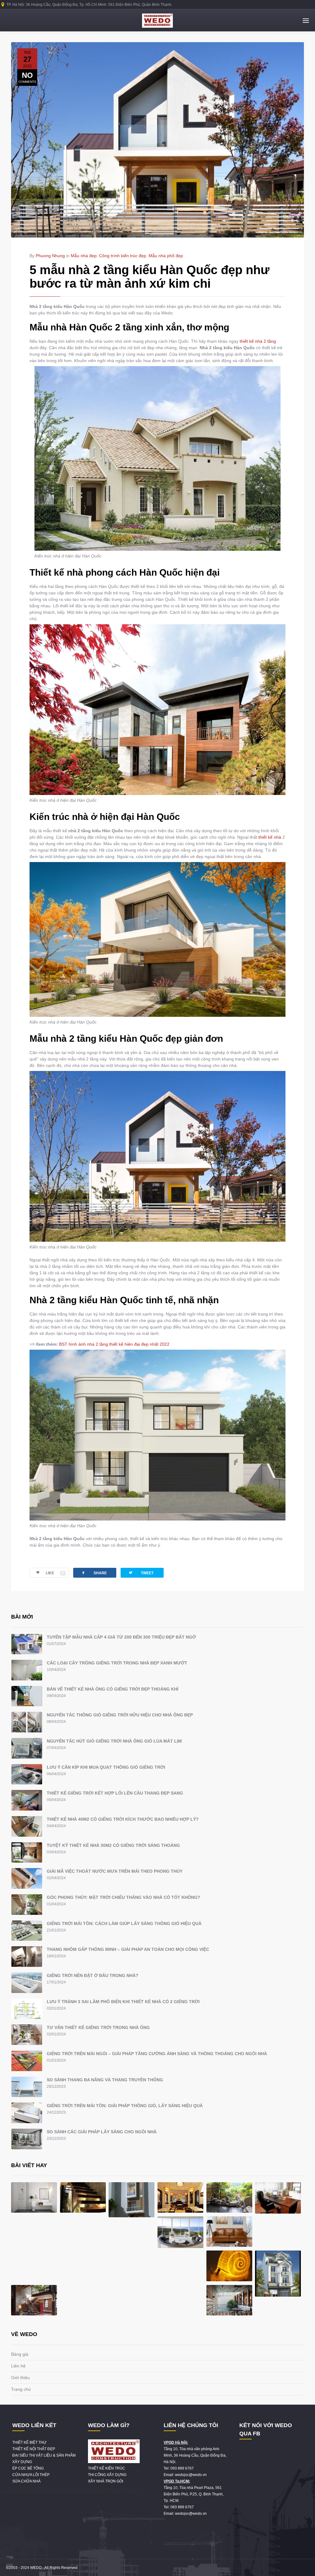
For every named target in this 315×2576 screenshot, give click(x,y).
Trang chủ (21, 2389)
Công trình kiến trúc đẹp (123, 256)
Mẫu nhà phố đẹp (166, 256)
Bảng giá (20, 2354)
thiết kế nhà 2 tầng (258, 341)
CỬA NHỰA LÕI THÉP (31, 2475)
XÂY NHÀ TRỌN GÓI (106, 2481)
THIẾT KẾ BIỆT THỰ (29, 2442)
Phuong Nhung (50, 256)
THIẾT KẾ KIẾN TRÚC (107, 2468)
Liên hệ (18, 2366)
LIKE (55, 1573)
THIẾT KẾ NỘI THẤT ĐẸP (34, 2449)
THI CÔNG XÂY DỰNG (107, 2475)
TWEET (141, 1573)
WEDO (36, 2568)
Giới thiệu (20, 2378)
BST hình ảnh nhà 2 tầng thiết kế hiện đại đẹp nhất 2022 (114, 1344)
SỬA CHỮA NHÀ (26, 2481)
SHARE (94, 1573)
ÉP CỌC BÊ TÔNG (28, 2468)
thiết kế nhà (270, 837)
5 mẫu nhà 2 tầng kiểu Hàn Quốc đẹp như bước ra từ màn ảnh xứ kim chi (150, 277)
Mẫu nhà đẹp (84, 256)
